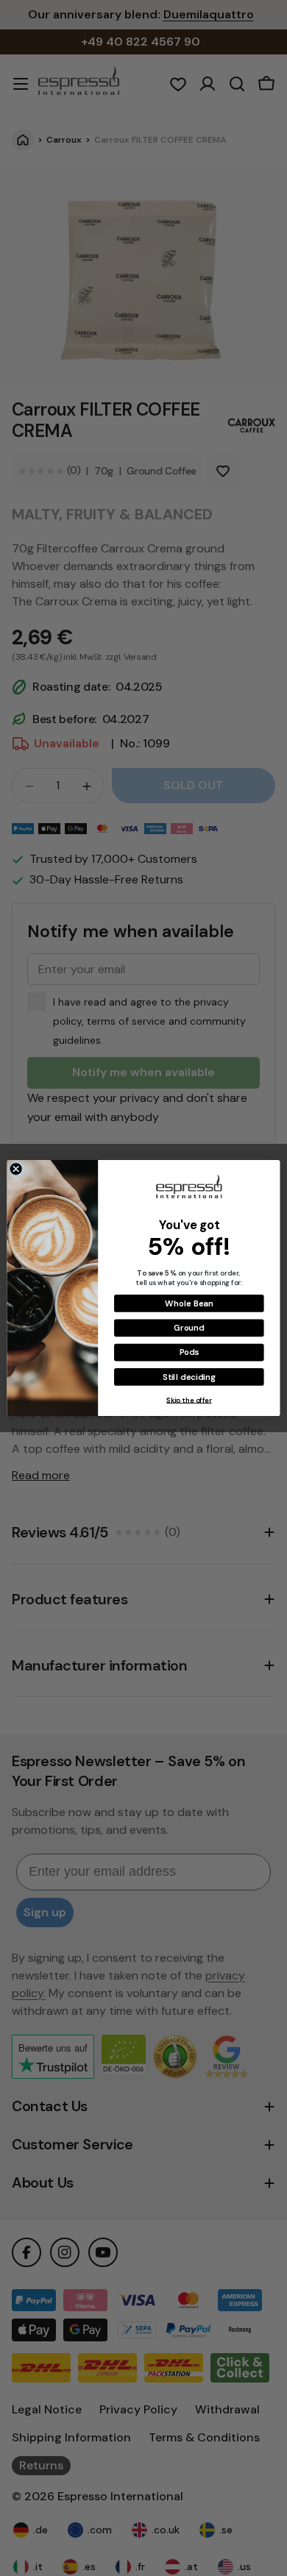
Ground (189, 1328)
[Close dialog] (16, 1169)
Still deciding (189, 1377)
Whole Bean (189, 1303)
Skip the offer (189, 1400)
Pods (189, 1352)
